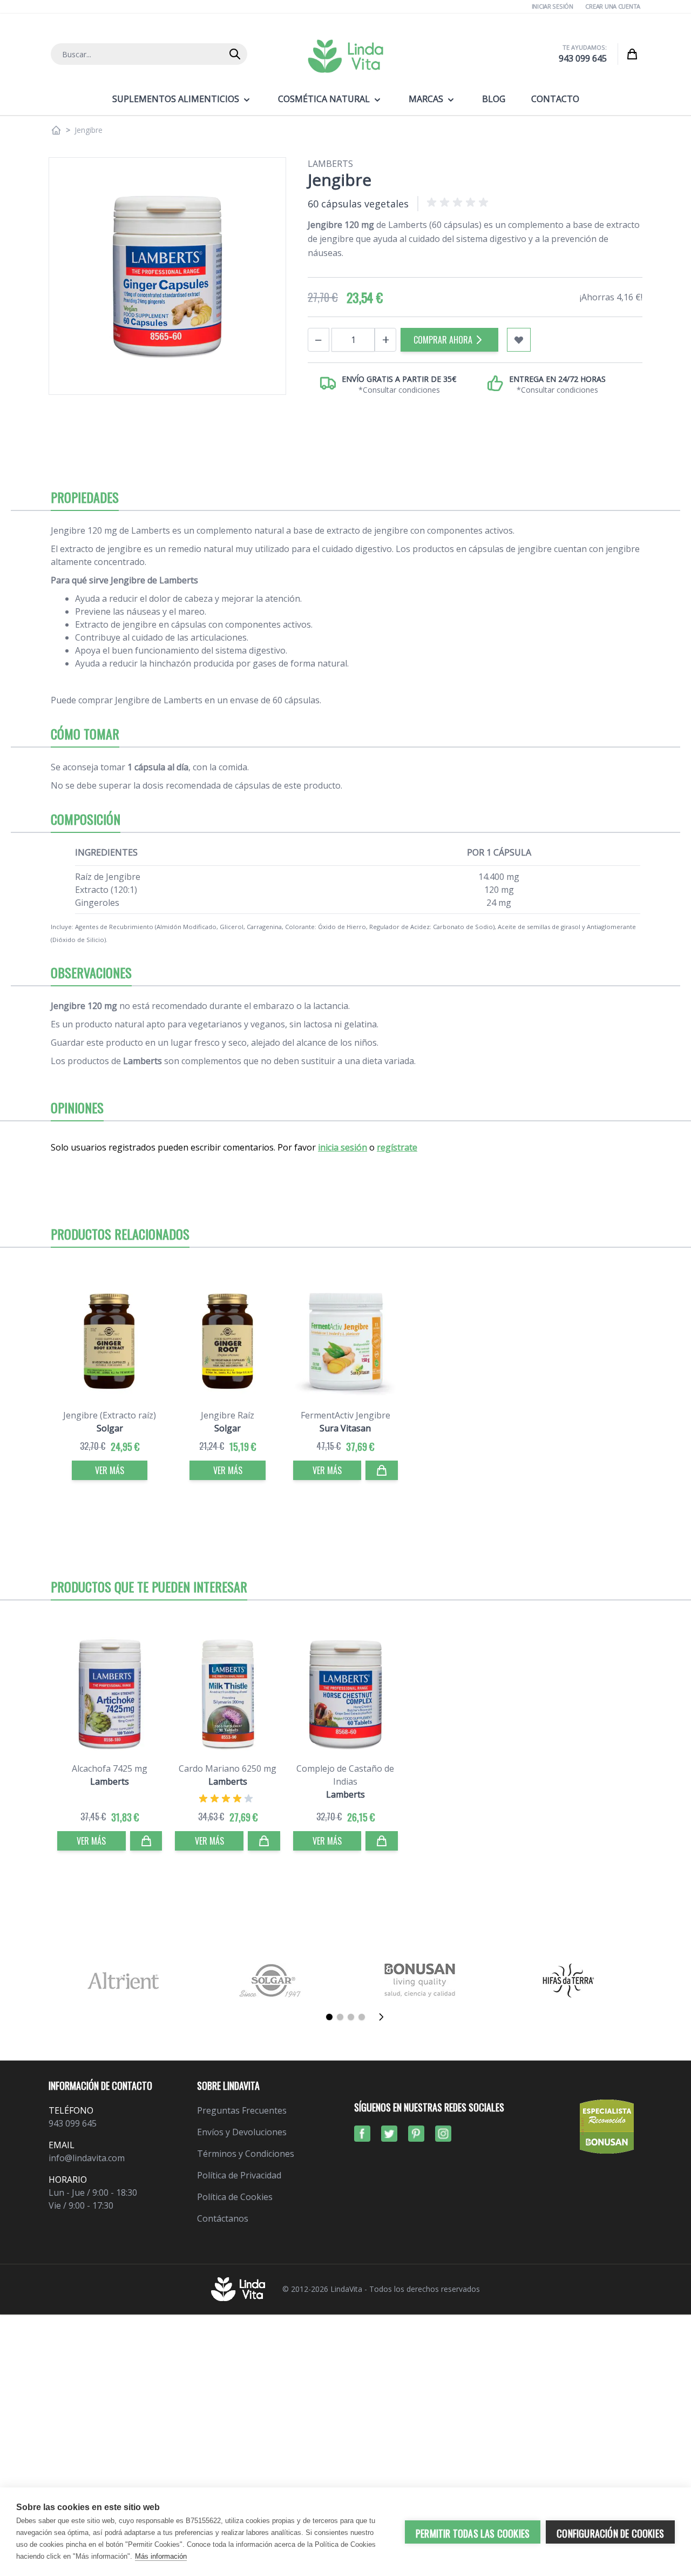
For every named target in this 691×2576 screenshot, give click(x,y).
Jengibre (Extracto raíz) (110, 1415)
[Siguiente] (384, 2017)
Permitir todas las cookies (473, 2533)
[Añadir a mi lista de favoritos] (519, 340)
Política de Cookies (235, 2197)
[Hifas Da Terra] (568, 1980)
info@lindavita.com (87, 2158)
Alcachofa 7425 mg (110, 1768)
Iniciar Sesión (553, 6)
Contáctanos (223, 2218)
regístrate (397, 1147)
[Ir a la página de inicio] (56, 130)
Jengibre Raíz (228, 1415)
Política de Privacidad (239, 2175)
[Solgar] (271, 1980)
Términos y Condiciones (246, 2154)
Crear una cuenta (613, 6)
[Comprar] (382, 1470)
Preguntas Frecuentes (242, 2110)
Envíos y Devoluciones (242, 2132)
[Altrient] (123, 1980)
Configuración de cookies (610, 2533)
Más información (161, 2556)
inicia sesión (343, 1147)
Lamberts (330, 164)
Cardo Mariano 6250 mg (228, 1768)
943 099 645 (583, 58)
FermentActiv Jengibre (345, 1415)
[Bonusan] (420, 1980)
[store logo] (345, 56)
